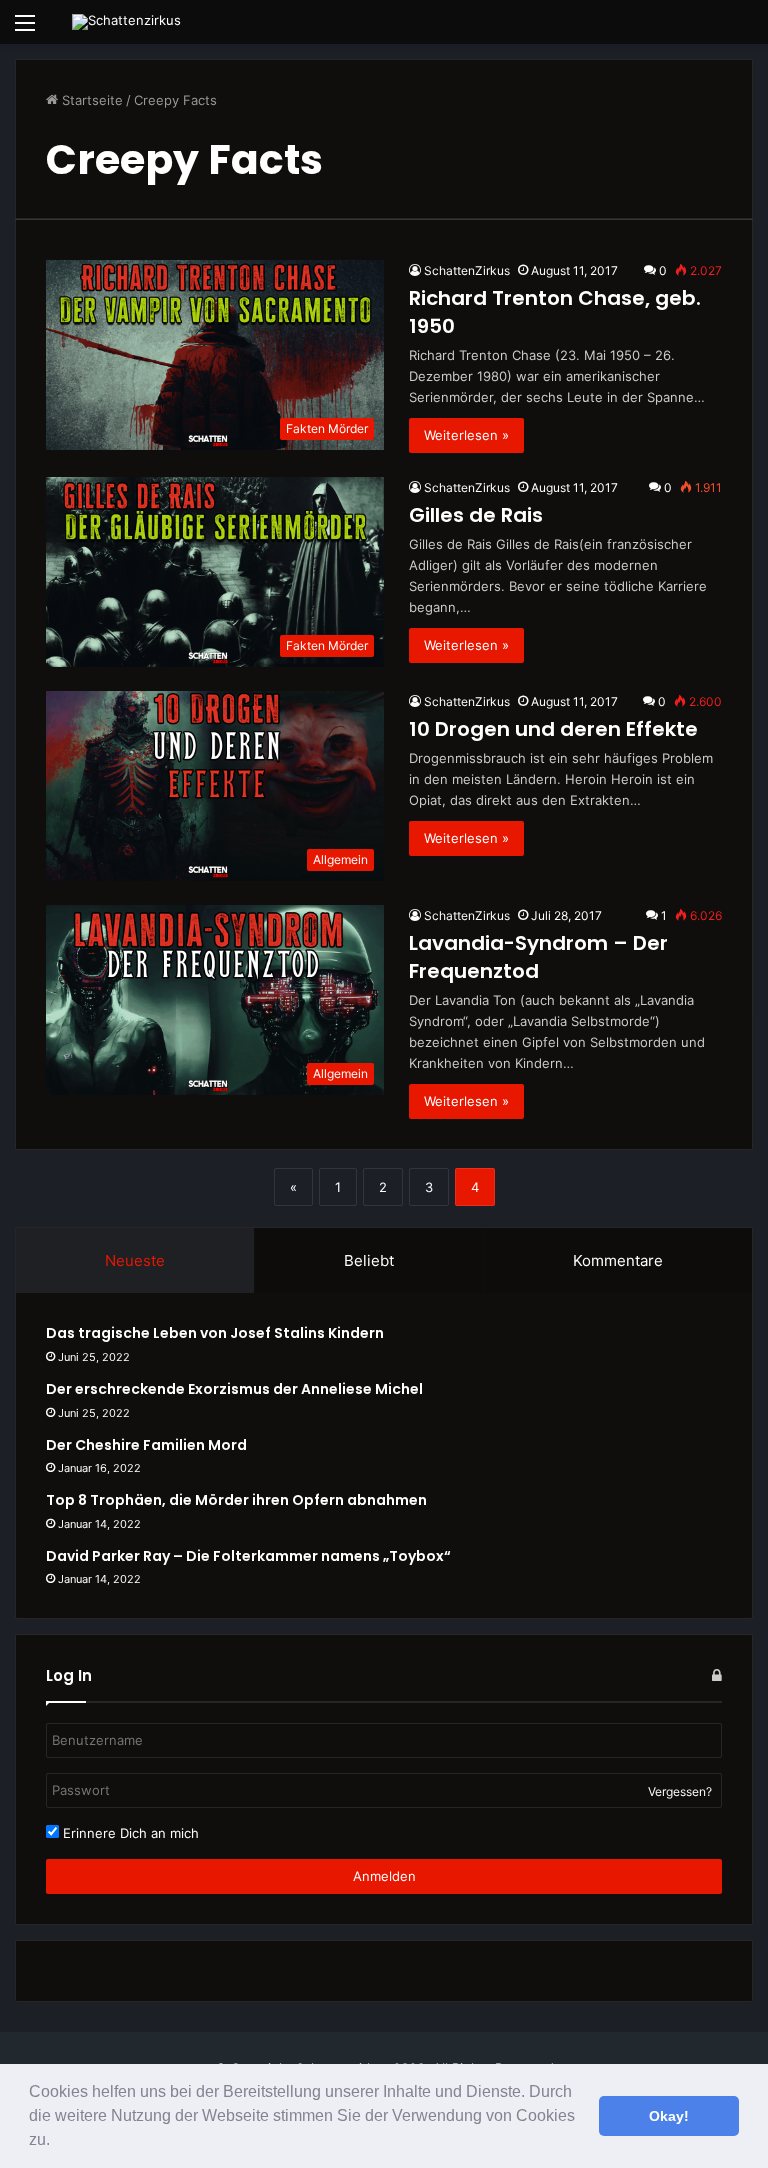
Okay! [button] (669, 2116)
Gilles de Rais (476, 515)
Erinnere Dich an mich (129, 1833)
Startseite (90, 100)
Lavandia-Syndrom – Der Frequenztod (538, 957)
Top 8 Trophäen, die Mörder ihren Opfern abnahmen (236, 1500)
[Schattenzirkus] (126, 22)
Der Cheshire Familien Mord (146, 1445)
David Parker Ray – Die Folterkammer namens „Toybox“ (248, 1556)
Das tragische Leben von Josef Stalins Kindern (215, 1333)
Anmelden (384, 1876)
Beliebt (369, 1260)
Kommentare (618, 1260)
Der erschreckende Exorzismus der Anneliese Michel (234, 1389)
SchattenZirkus (467, 270)
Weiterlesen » (466, 435)
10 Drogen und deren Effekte (553, 729)
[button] (57, 2142)
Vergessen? (680, 1791)
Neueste (135, 1260)
